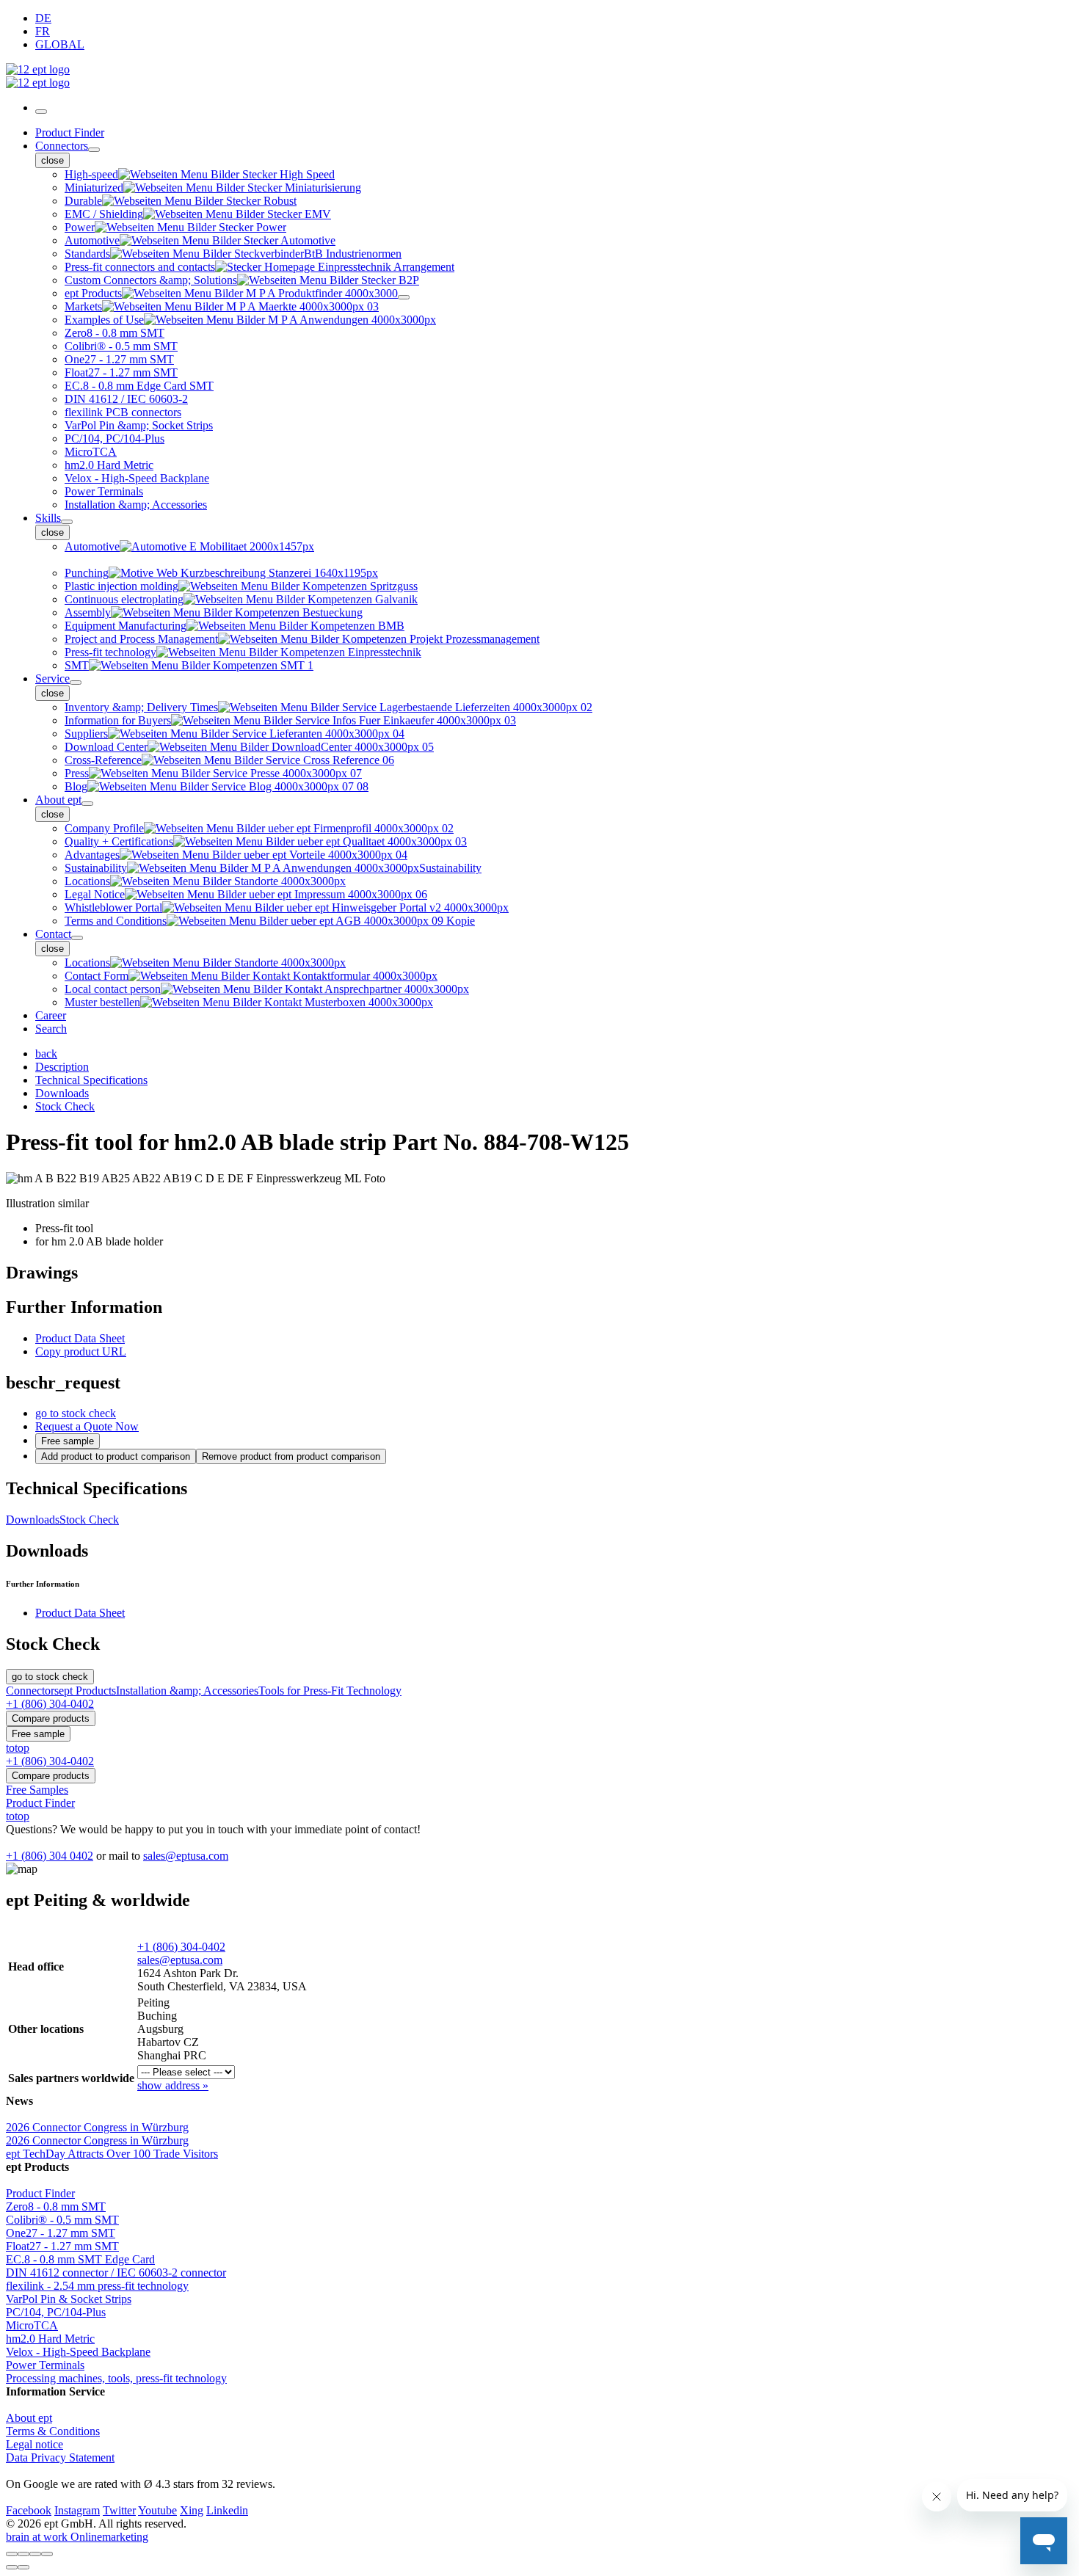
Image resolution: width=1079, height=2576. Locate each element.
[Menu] (41, 112)
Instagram (77, 2510)
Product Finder (70, 132)
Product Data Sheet (80, 1338)
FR (43, 31)
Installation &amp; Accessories (187, 1691)
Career (51, 1015)
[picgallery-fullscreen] (35, 2554)
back (46, 1054)
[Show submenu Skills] (67, 522)
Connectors (62, 146)
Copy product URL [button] (81, 1351)
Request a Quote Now (87, 1426)
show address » (173, 2085)
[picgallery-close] (12, 2554)
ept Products (87, 1691)
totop (18, 1748)
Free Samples (37, 1790)
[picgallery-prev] (12, 2567)
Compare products (51, 1718)
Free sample (68, 1441)
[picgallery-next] (23, 2567)
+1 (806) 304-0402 (181, 1947)
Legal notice (34, 2444)
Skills (48, 518)
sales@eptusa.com (186, 1856)
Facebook (29, 2510)
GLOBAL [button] (60, 44)
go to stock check (76, 1413)
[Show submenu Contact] (77, 938)
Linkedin (227, 2510)
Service (52, 678)
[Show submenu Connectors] (94, 150)
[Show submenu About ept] (87, 804)
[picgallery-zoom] (47, 2554)
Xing (192, 2510)
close (52, 160)
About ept (58, 800)
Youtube (157, 2510)
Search (51, 1029)
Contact (53, 934)
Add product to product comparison (116, 1456)
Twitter (119, 2510)
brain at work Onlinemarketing (77, 2537)
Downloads (33, 1520)
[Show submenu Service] (76, 683)
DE (43, 18)
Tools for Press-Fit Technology (330, 1691)
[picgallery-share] (23, 2554)
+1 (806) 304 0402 (50, 1856)
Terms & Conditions (53, 2431)
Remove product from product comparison (291, 1456)
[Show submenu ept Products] (404, 297)
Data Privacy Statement (60, 2457)
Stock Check (89, 1520)
